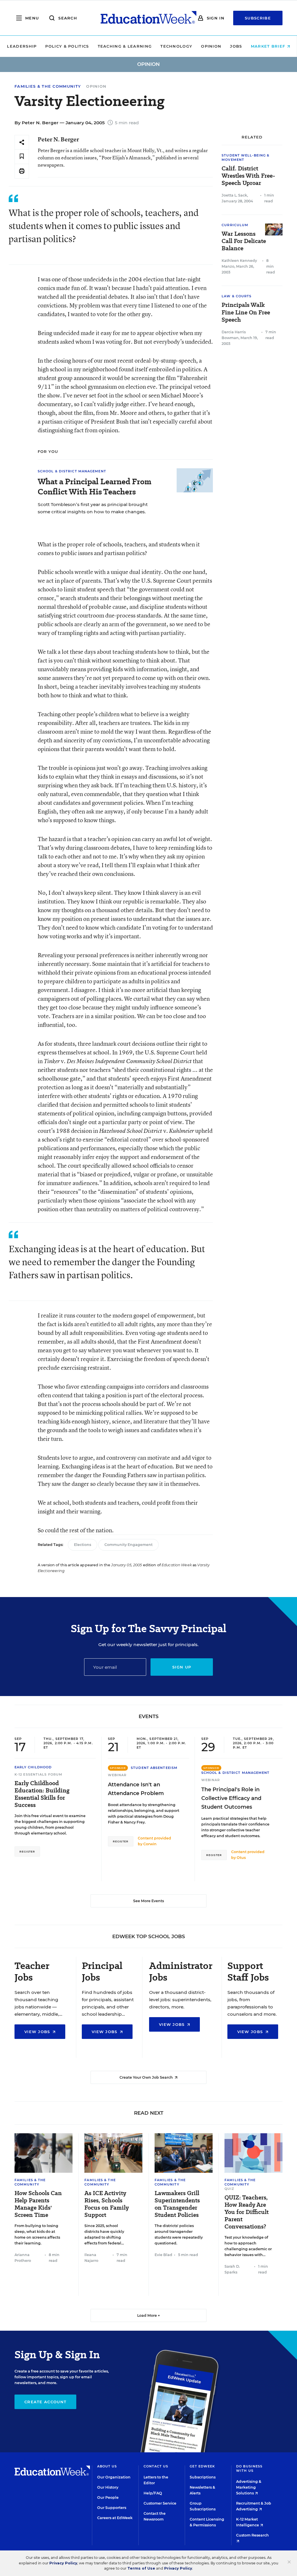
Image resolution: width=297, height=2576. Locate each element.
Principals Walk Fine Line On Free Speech (246, 312)
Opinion (211, 46)
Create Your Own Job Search (147, 2077)
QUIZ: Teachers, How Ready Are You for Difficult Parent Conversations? (247, 2212)
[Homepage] (148, 18)
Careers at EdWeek (115, 2518)
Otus (241, 1858)
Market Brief (269, 46)
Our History (108, 2487)
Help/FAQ (153, 2493)
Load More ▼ (149, 2315)
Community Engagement (128, 1545)
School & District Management (72, 471)
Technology (176, 46)
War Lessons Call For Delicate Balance (244, 241)
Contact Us (156, 2466)
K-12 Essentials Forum (38, 1774)
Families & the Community (48, 86)
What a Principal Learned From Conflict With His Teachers (95, 487)
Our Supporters (112, 2508)
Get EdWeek (202, 2466)
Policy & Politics (67, 46)
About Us (107, 2466)
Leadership (22, 46)
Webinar (117, 1775)
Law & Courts (237, 296)
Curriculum (235, 225)
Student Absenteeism (154, 1768)
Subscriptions (203, 2477)
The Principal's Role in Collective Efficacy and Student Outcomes (231, 1798)
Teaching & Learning (125, 46)
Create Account (45, 2402)
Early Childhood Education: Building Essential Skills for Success (42, 1794)
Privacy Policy (63, 2563)
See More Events (148, 1901)
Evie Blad (163, 2255)
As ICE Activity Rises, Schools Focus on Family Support (107, 2204)
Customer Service (160, 2503)
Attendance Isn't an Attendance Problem (136, 1789)
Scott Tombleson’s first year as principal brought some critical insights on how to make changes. (93, 508)
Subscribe (258, 18)
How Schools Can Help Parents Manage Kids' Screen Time (38, 2204)
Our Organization (114, 2477)
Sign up (182, 1667)
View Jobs (38, 2032)
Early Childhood (33, 1767)
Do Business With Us (249, 2468)
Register (27, 1852)
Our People (108, 2497)
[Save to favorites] (22, 157)
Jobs (236, 46)
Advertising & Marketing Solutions (249, 2487)
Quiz (229, 2189)
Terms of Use (141, 2568)
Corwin (150, 1844)
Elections (83, 1545)
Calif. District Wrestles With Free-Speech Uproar (248, 176)
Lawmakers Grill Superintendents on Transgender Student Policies (177, 2204)
